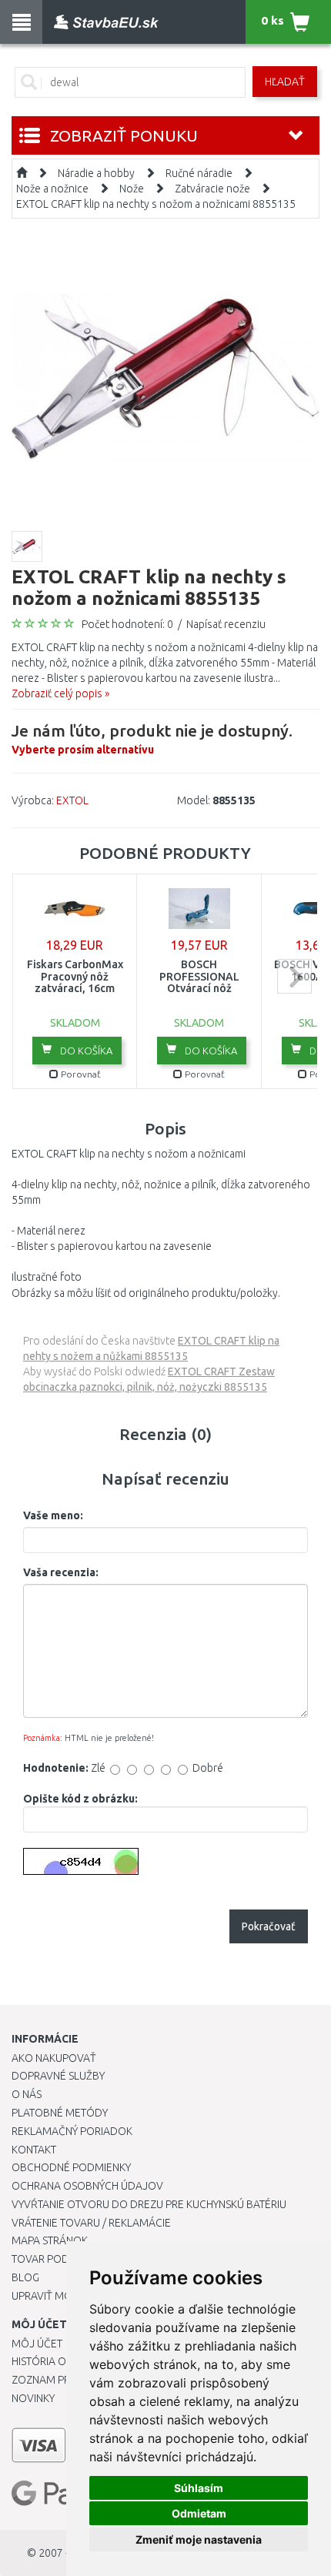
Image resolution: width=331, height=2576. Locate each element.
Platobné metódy (60, 2113)
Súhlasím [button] (199, 2488)
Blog (25, 2277)
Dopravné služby (58, 2076)
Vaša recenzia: (61, 1572)
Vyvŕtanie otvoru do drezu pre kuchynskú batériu (149, 2204)
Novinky (33, 2398)
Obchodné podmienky (71, 2167)
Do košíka (85, 1051)
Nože (132, 189)
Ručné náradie (199, 173)
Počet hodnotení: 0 (127, 624)
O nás (27, 2094)
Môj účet (37, 2344)
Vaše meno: (53, 1515)
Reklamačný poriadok (72, 2131)
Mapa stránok (50, 2240)
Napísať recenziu (226, 624)
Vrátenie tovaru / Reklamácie (91, 2223)
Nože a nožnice (52, 189)
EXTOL (72, 800)
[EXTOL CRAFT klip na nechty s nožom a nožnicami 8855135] (165, 376)
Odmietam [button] (199, 2513)
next (294, 976)
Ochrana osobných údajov (87, 2186)
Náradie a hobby (96, 173)
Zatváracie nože (212, 189)
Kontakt (34, 2150)
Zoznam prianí (50, 2380)
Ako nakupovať (54, 2058)
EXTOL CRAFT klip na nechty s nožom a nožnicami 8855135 (156, 204)
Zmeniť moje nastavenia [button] (199, 2539)
